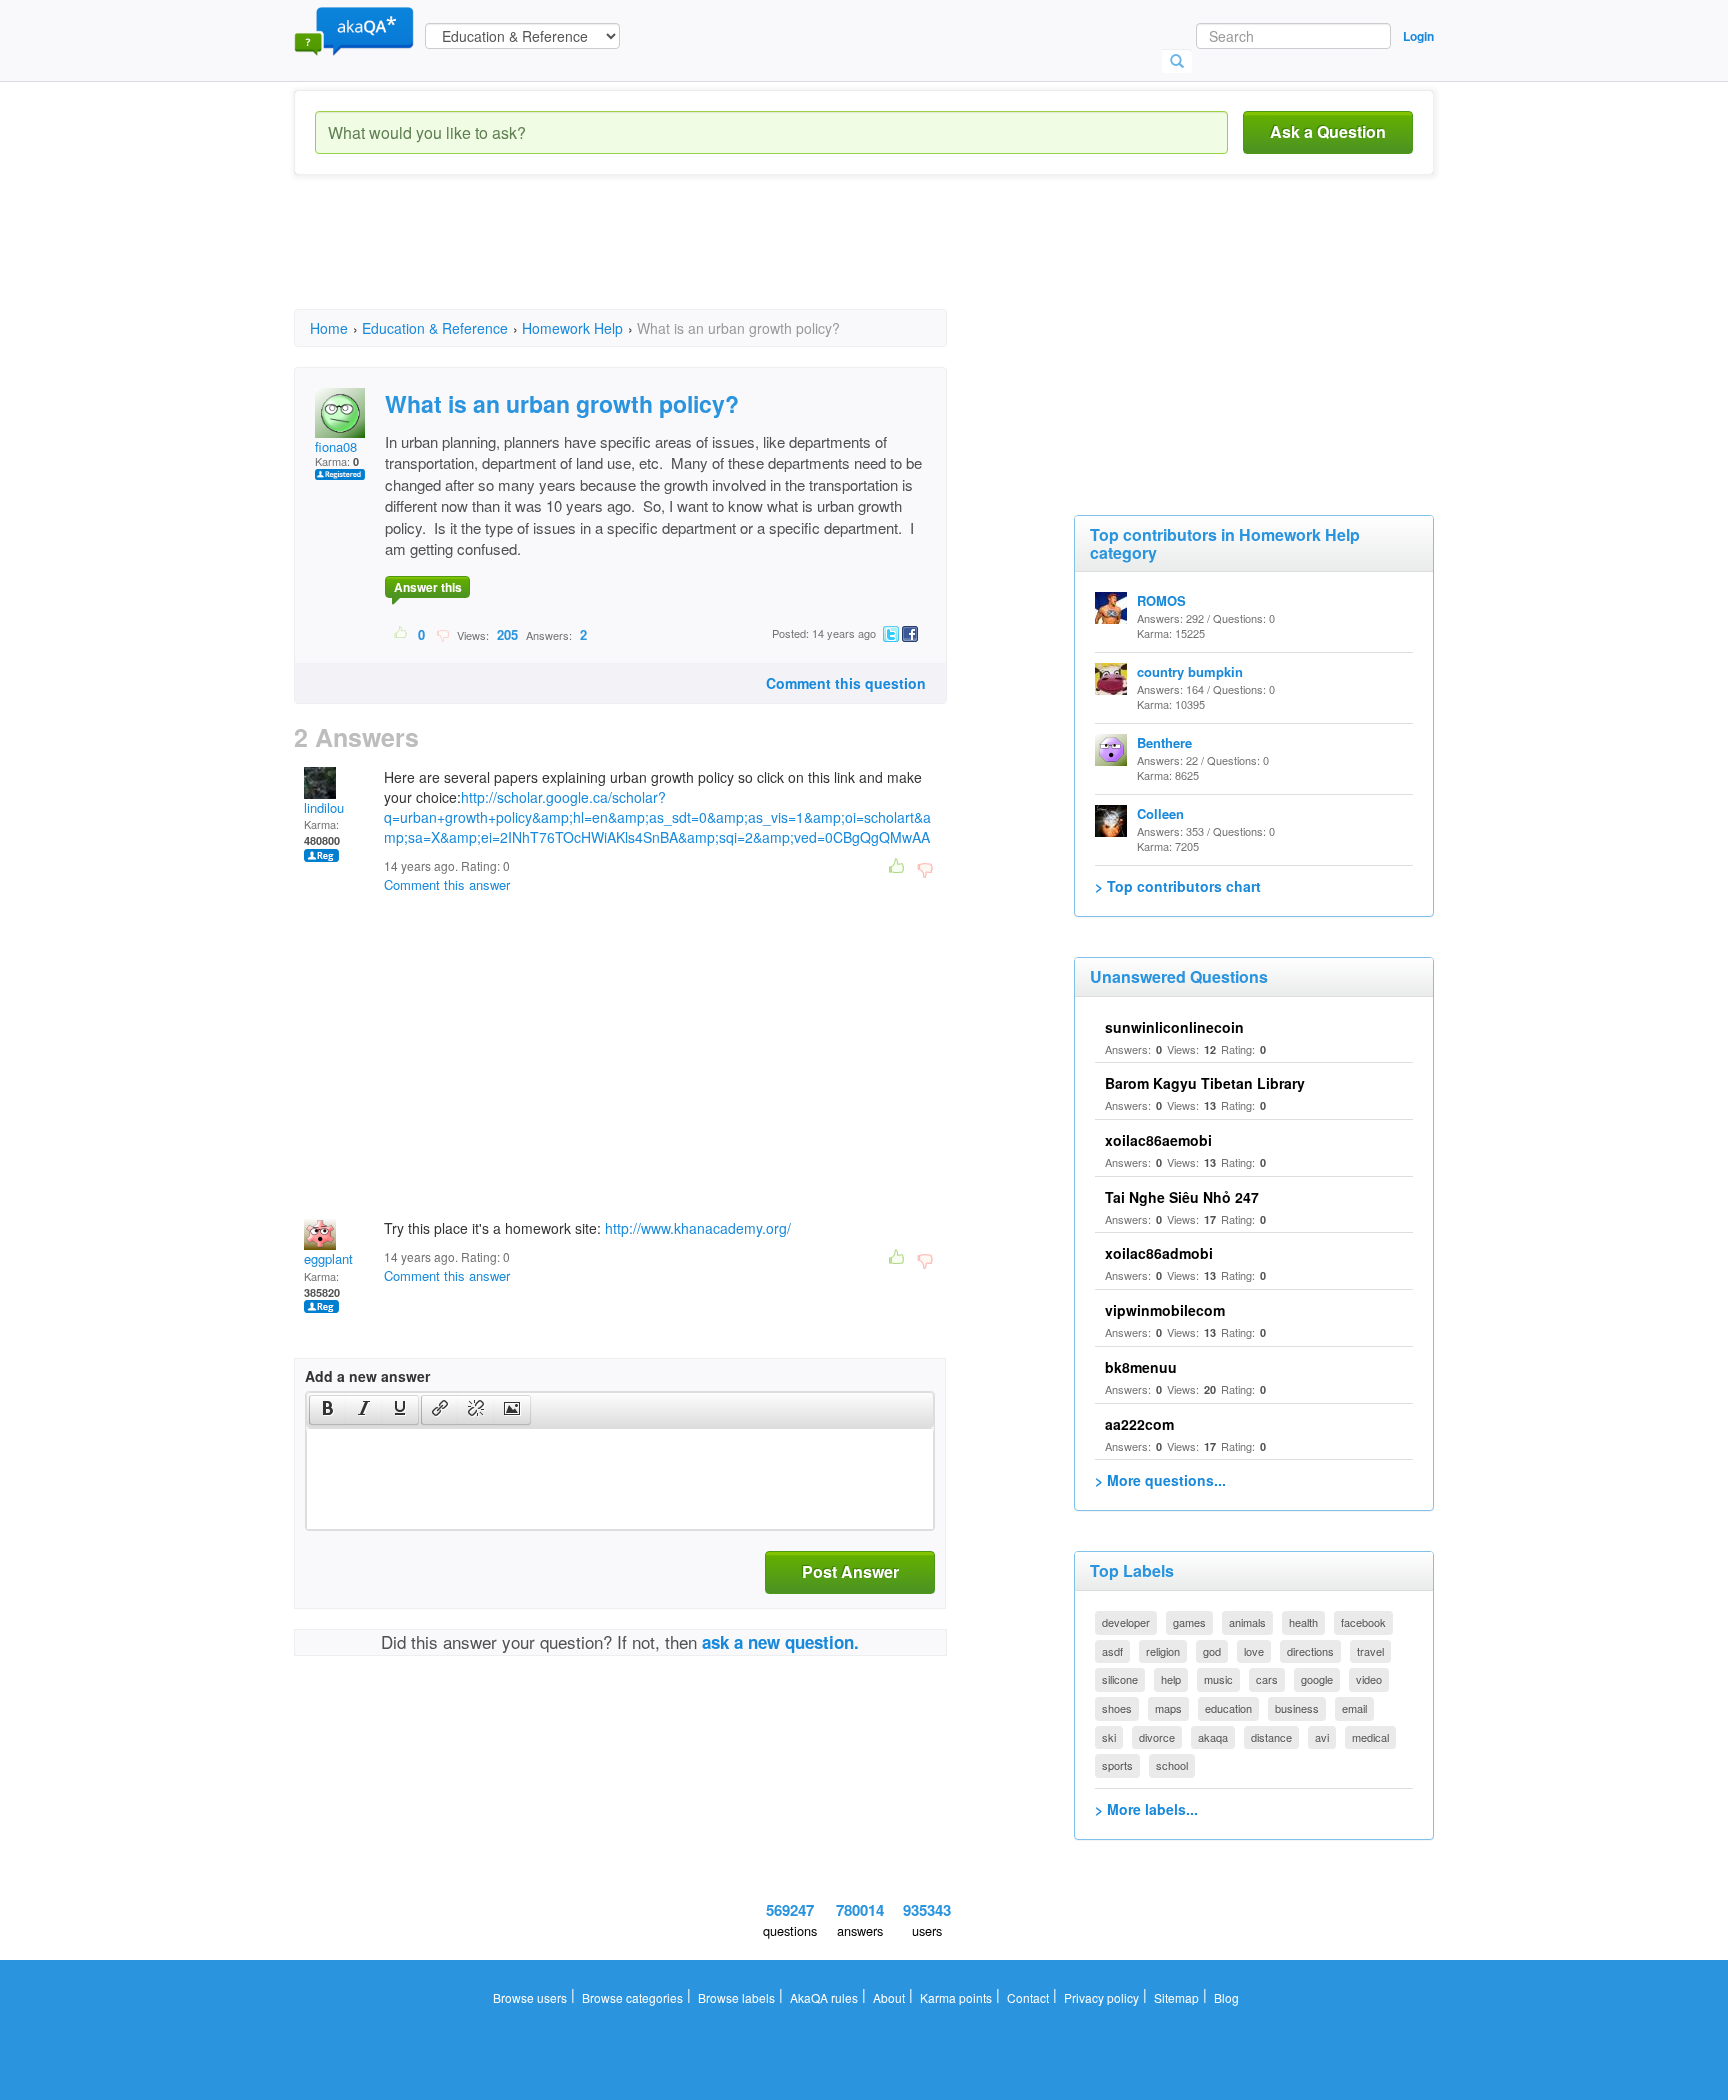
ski (1109, 1737)
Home (329, 328)
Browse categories (632, 1997)
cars (1267, 1679)
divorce (1157, 1737)
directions (1310, 1651)
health (1303, 1622)
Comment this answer (447, 884)
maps (1168, 1708)
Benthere (1164, 742)
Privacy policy (1101, 1997)
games (1189, 1622)
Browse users (530, 1997)
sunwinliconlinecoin (1174, 1027)
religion (1163, 1651)
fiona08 (336, 446)
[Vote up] (401, 634)
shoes (1117, 1708)
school (1172, 1765)
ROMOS (1161, 600)
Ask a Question (1328, 131)
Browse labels (736, 1997)
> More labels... (1146, 1809)
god (1212, 1651)
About (889, 1997)
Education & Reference (435, 328)
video (1369, 1679)
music (1218, 1679)
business (1297, 1708)
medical (1370, 1737)
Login (1418, 36)
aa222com (1139, 1424)
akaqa (1213, 1737)
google (1317, 1679)
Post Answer (850, 1571)
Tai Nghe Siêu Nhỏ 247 (1182, 1197)
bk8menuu (1141, 1367)
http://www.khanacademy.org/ (698, 1228)
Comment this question (846, 683)
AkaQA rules (824, 1997)
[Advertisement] (658, 260)
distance (1271, 1737)
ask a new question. (780, 1642)
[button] (327, 1410)
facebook (1363, 1622)
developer (1126, 1622)
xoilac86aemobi (1158, 1140)
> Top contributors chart (1178, 886)
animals (1247, 1622)
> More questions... (1160, 1480)
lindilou (324, 807)
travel (1370, 1651)
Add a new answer (367, 1376)
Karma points (956, 1997)
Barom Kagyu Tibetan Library (1205, 1083)
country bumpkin (1190, 671)
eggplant (328, 1258)
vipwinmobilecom (1165, 1310)
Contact (1028, 1997)
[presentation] (328, 1410)
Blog (1226, 1997)
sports (1117, 1765)
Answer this (428, 587)
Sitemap (1176, 1997)
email (1354, 1708)
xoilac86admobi (1159, 1253)
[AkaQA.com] (354, 30)
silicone (1120, 1679)
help (1171, 1679)
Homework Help (572, 328)
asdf (1112, 1651)
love (1254, 1651)
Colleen (1160, 813)
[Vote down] (442, 634)
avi (1322, 1737)
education (1228, 1708)
